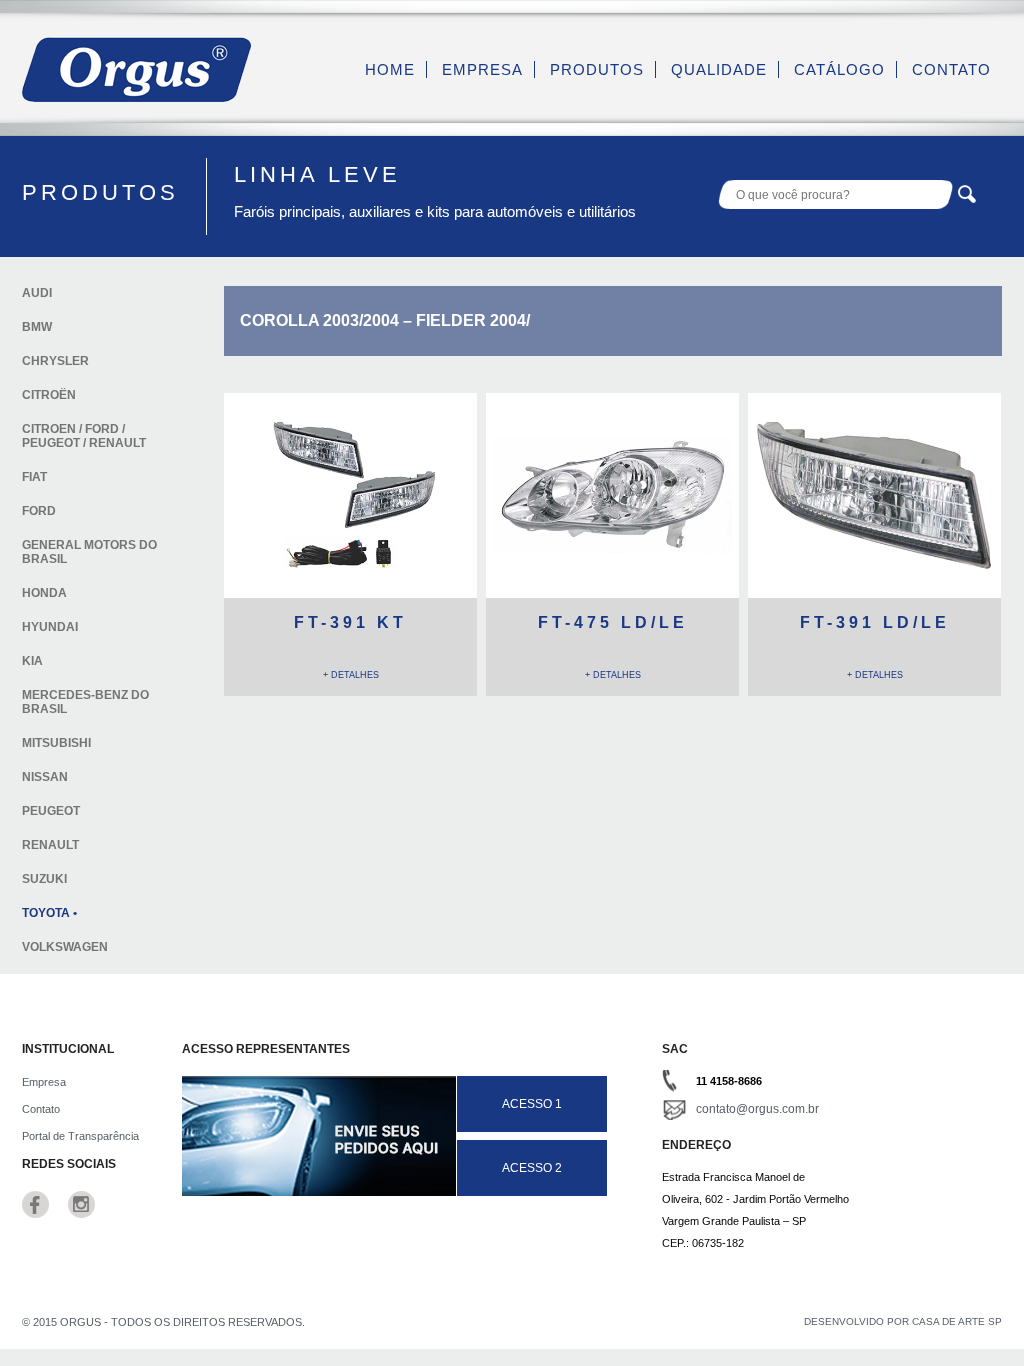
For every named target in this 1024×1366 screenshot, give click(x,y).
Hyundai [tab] (50, 627)
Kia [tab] (32, 661)
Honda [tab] (44, 593)
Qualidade (719, 69)
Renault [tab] (50, 845)
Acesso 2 (532, 1168)
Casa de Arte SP (957, 1321)
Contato (951, 69)
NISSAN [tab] (45, 777)
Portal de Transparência (80, 1136)
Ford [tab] (39, 511)
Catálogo (839, 69)
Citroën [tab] (49, 395)
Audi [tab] (37, 293)
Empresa (482, 69)
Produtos (597, 69)
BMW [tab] (37, 327)
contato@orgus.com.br (757, 1109)
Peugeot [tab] (51, 811)
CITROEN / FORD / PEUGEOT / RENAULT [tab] (84, 436)
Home (390, 69)
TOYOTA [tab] (46, 913)
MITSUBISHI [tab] (56, 743)
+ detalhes (351, 675)
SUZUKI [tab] (44, 879)
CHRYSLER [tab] (55, 361)
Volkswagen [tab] (65, 947)
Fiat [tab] (34, 477)
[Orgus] (137, 97)
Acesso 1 (532, 1104)
